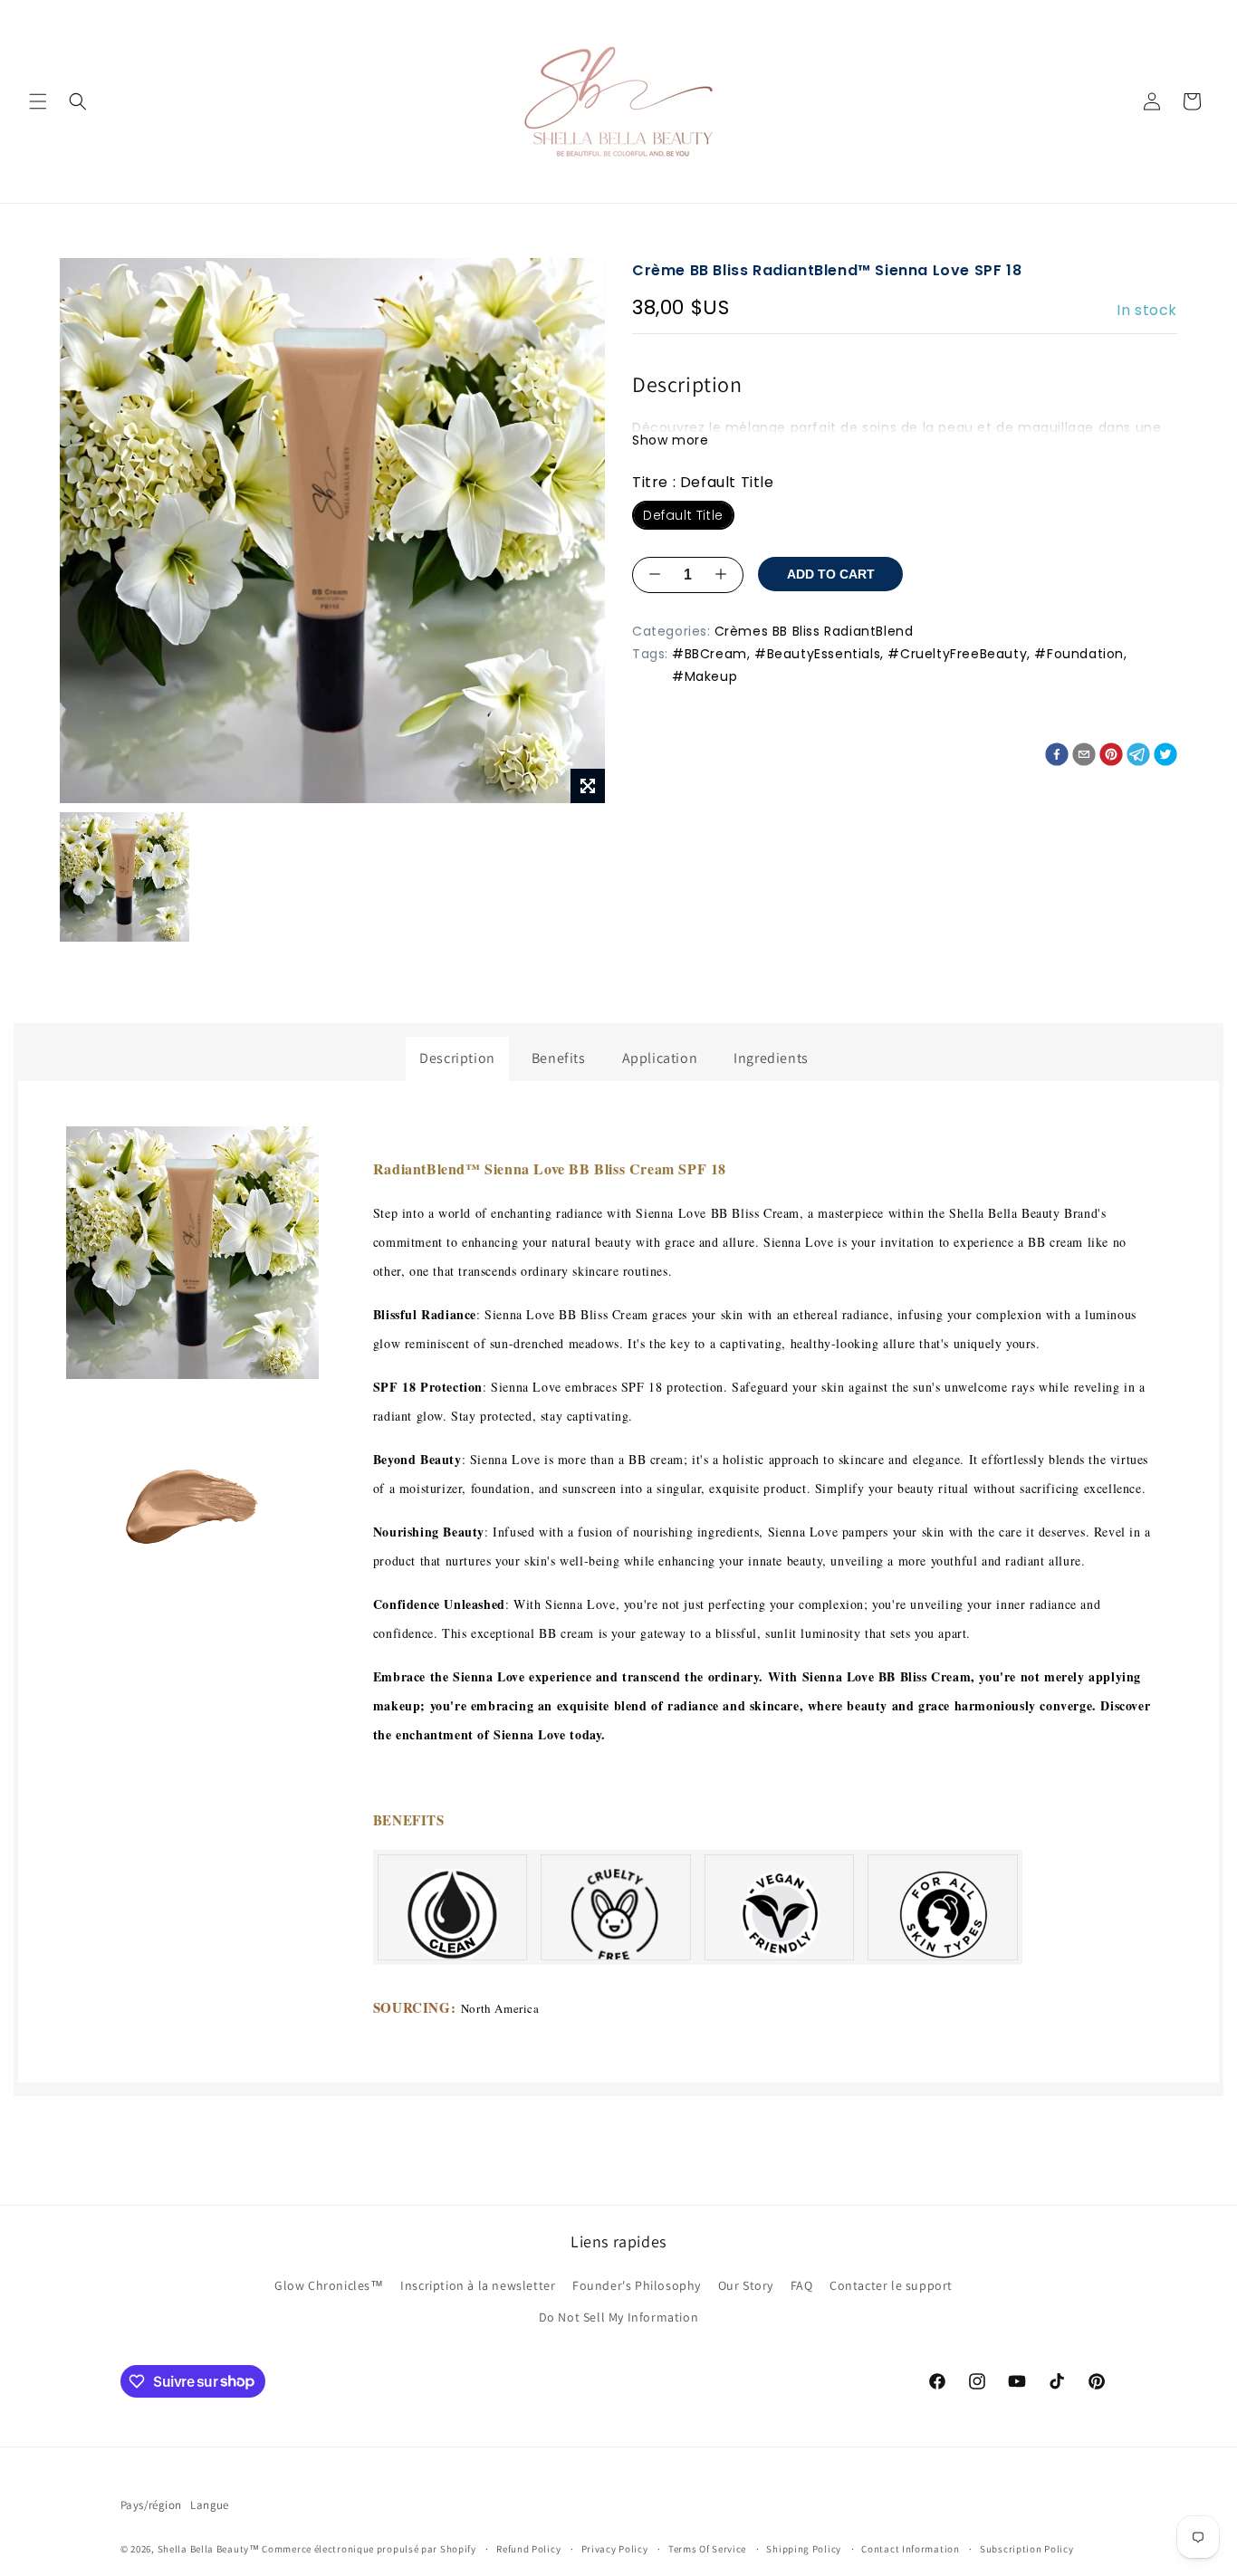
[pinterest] (1111, 759)
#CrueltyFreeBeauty (957, 654)
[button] (38, 101)
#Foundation (1079, 654)
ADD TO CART (831, 574)
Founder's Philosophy (637, 2285)
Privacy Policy (615, 2549)
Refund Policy (528, 2549)
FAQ (802, 2285)
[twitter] (1165, 759)
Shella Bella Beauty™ (209, 2549)
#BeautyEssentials (817, 654)
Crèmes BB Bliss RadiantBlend (814, 630)
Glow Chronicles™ (329, 2285)
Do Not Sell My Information (619, 2317)
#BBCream (710, 654)
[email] (1084, 759)
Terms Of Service (707, 2549)
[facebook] (1057, 759)
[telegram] (1138, 759)
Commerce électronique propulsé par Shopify (369, 2549)
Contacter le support (891, 2285)
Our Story (746, 2285)
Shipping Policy (804, 2549)
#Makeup (705, 676)
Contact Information (910, 2549)
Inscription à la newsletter (478, 2285)
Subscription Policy (1026, 2549)
